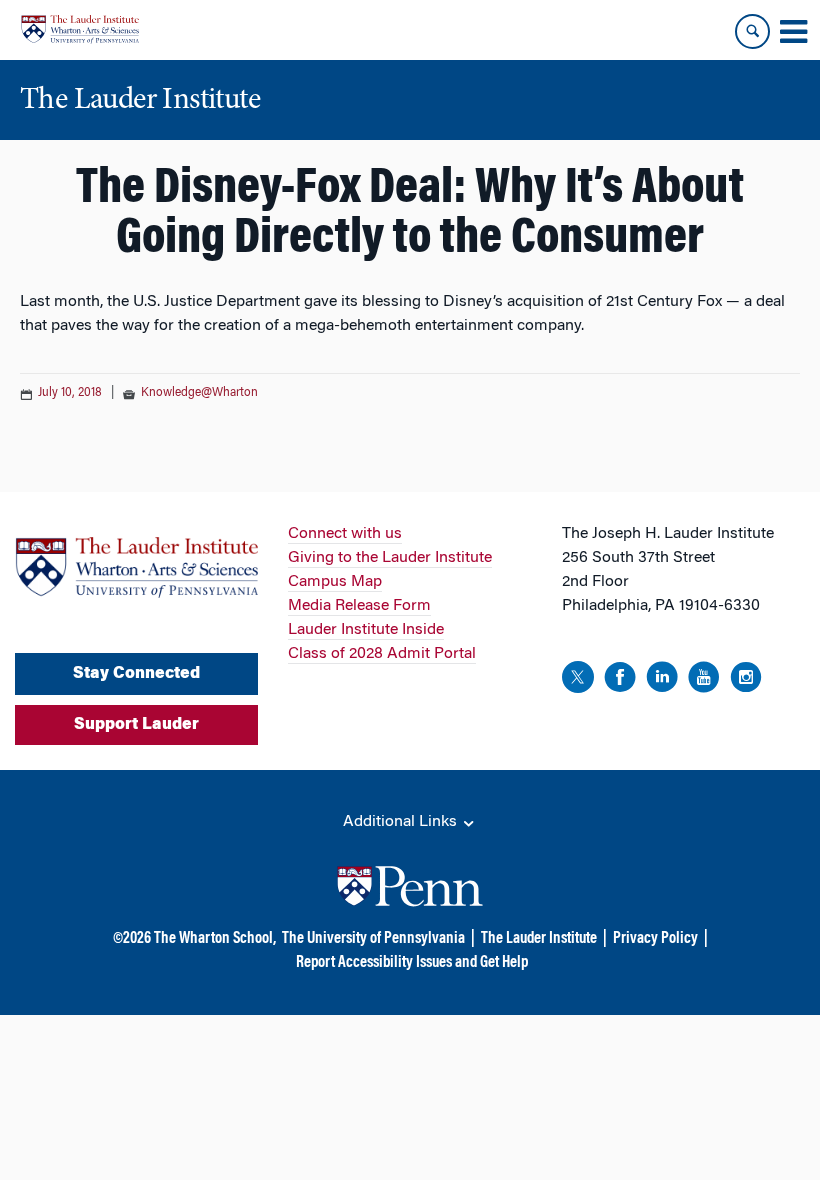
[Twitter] (578, 680)
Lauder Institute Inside (366, 630)
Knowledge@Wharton (199, 393)
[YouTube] (704, 680)
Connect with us (345, 534)
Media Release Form (359, 606)
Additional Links (402, 822)
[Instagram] (746, 680)
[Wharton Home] (80, 29)
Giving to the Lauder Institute (390, 558)
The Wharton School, (215, 939)
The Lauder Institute (539, 939)
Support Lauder (136, 725)
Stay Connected (136, 674)
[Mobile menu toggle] (793, 32)
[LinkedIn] (662, 680)
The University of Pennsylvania (373, 939)
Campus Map (335, 582)
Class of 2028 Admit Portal (382, 654)
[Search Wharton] (752, 31)
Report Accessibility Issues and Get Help (412, 963)
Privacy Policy (655, 939)
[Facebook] (620, 680)
